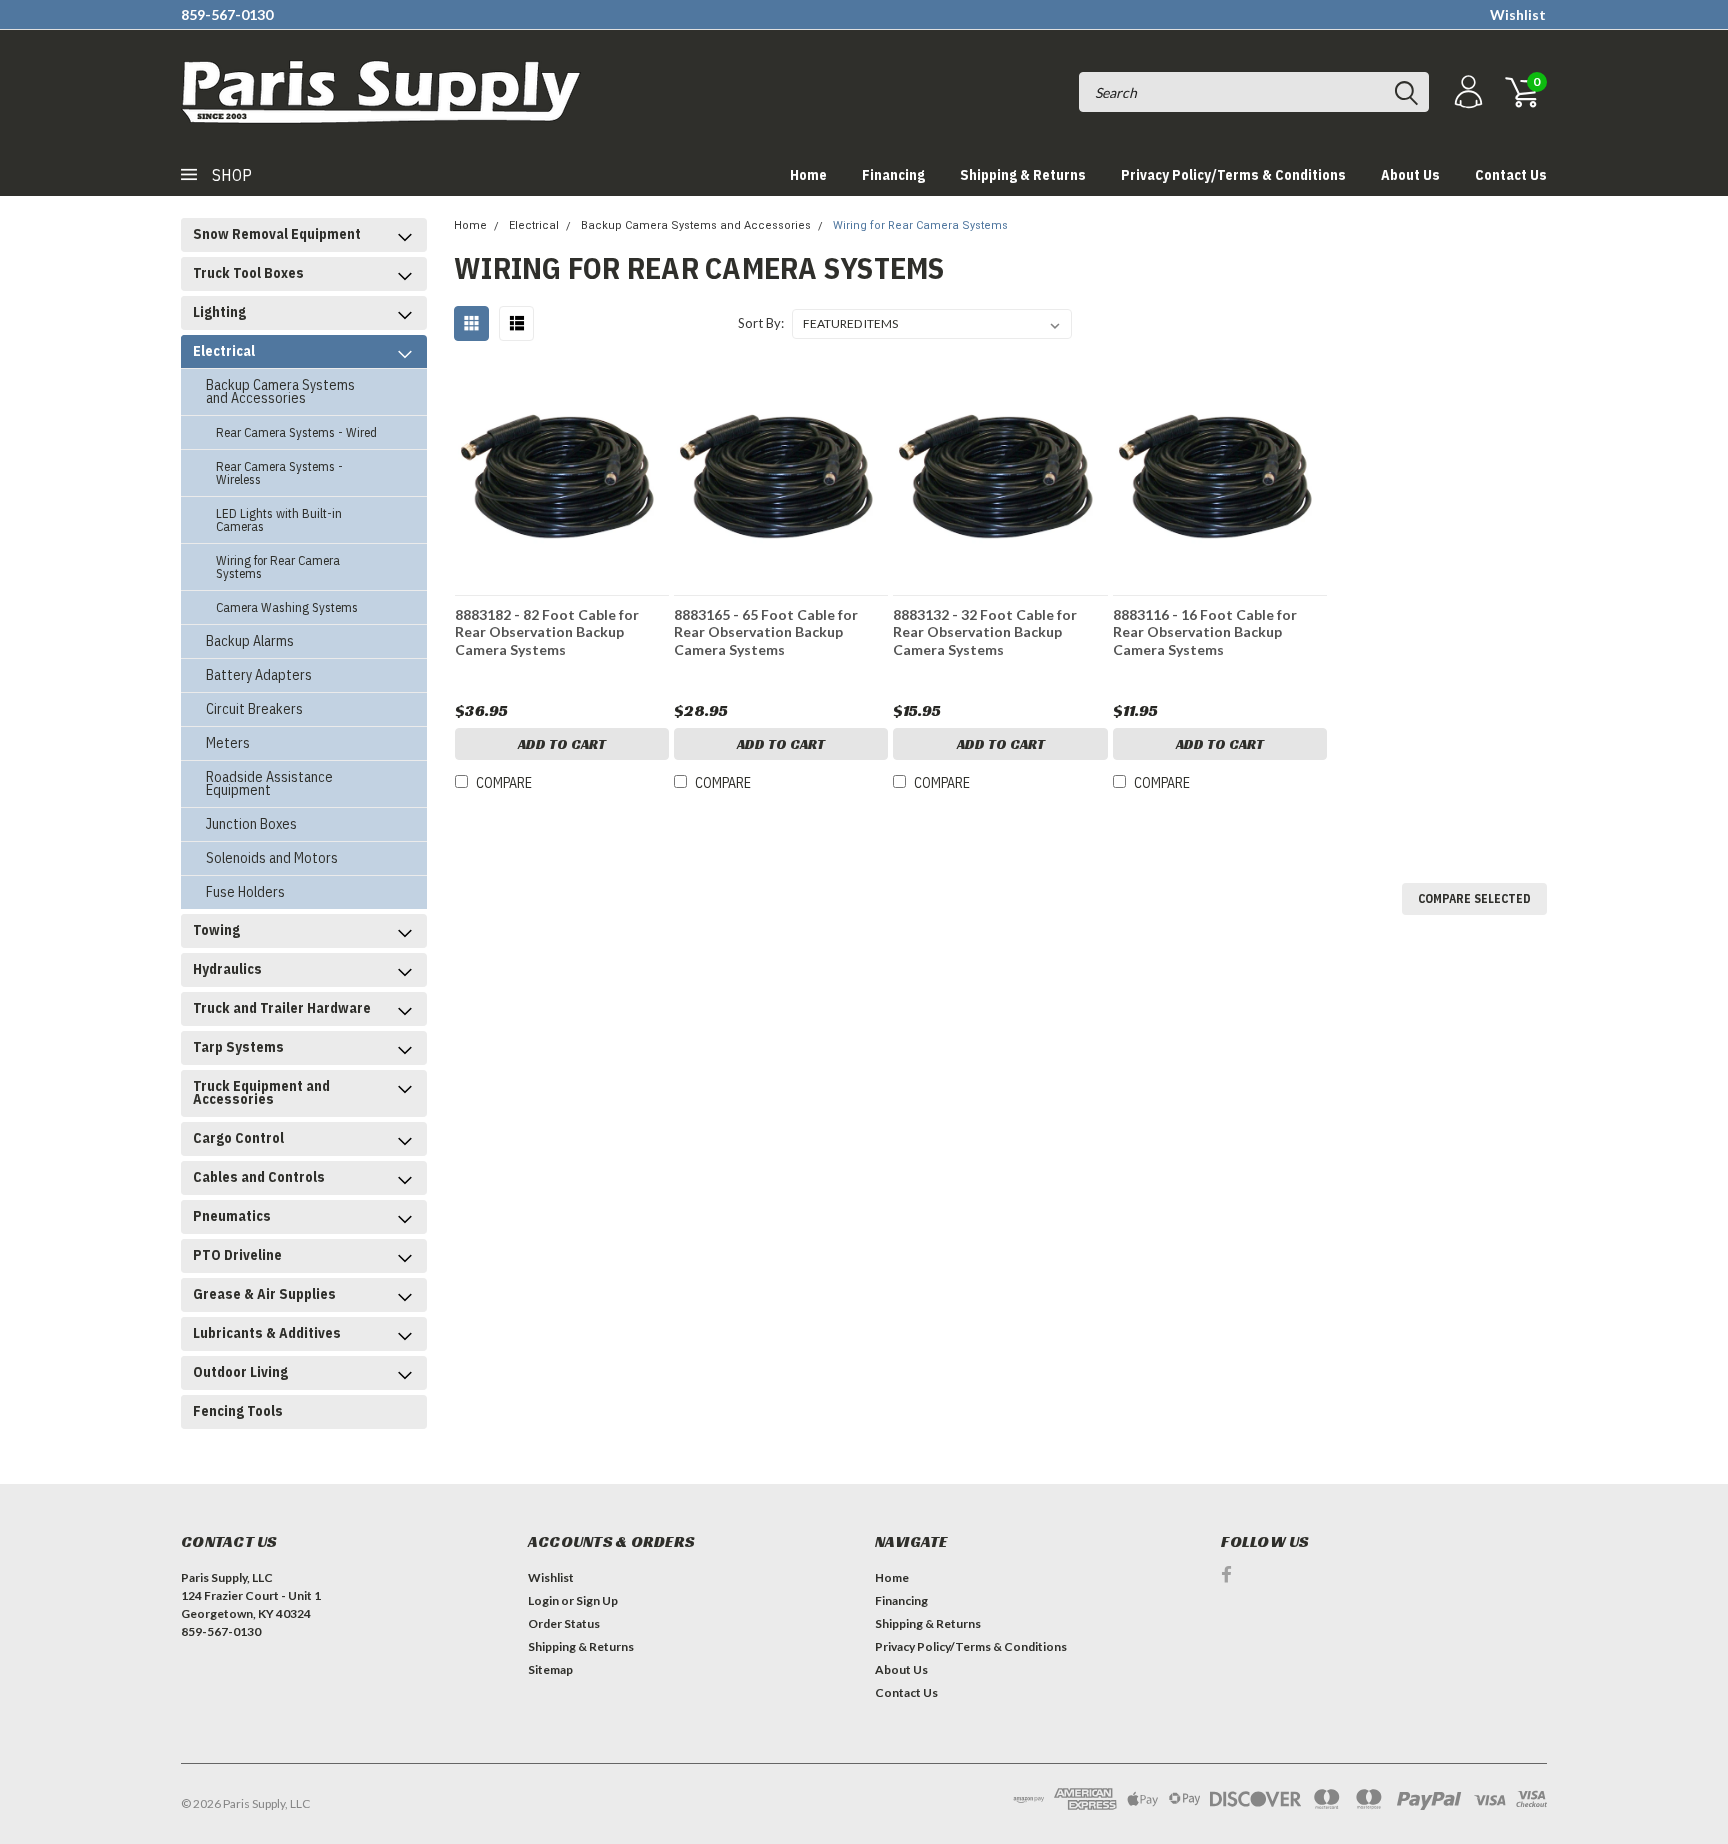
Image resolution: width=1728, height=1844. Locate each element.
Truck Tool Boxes (248, 273)
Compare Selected (1474, 898)
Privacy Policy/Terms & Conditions (1233, 175)
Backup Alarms (250, 641)
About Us (1410, 175)
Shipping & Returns (1023, 175)
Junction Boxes (251, 824)
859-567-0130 (227, 14)
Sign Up (597, 1600)
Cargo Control (238, 1138)
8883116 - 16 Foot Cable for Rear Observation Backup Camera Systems (1205, 632)
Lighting (219, 312)
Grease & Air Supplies (264, 1294)
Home (808, 175)
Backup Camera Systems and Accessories (280, 391)
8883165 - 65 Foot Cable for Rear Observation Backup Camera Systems (766, 632)
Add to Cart (562, 744)
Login (543, 1600)
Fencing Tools (238, 1411)
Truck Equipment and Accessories (261, 1092)
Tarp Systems (238, 1047)
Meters (228, 743)
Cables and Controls (259, 1177)
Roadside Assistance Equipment (269, 783)
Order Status (564, 1623)
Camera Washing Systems (287, 607)
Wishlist (1518, 14)
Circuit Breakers (254, 709)
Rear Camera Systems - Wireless (279, 473)
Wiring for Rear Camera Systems (278, 567)
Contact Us (1511, 175)
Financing (893, 175)
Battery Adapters (259, 675)
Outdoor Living (240, 1372)
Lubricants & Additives (267, 1333)
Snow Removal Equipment (277, 234)
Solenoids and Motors (272, 858)
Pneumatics (232, 1216)
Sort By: (761, 323)
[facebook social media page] (1226, 1574)
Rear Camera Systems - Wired (296, 432)
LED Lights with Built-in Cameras (279, 520)
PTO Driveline (237, 1255)
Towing (216, 930)
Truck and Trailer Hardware (282, 1008)
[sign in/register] (1466, 92)
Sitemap (550, 1669)
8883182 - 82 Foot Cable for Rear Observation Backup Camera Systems (547, 632)
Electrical (224, 351)
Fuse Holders (245, 892)
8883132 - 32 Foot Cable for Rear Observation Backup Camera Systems (985, 632)
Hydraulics (227, 969)
